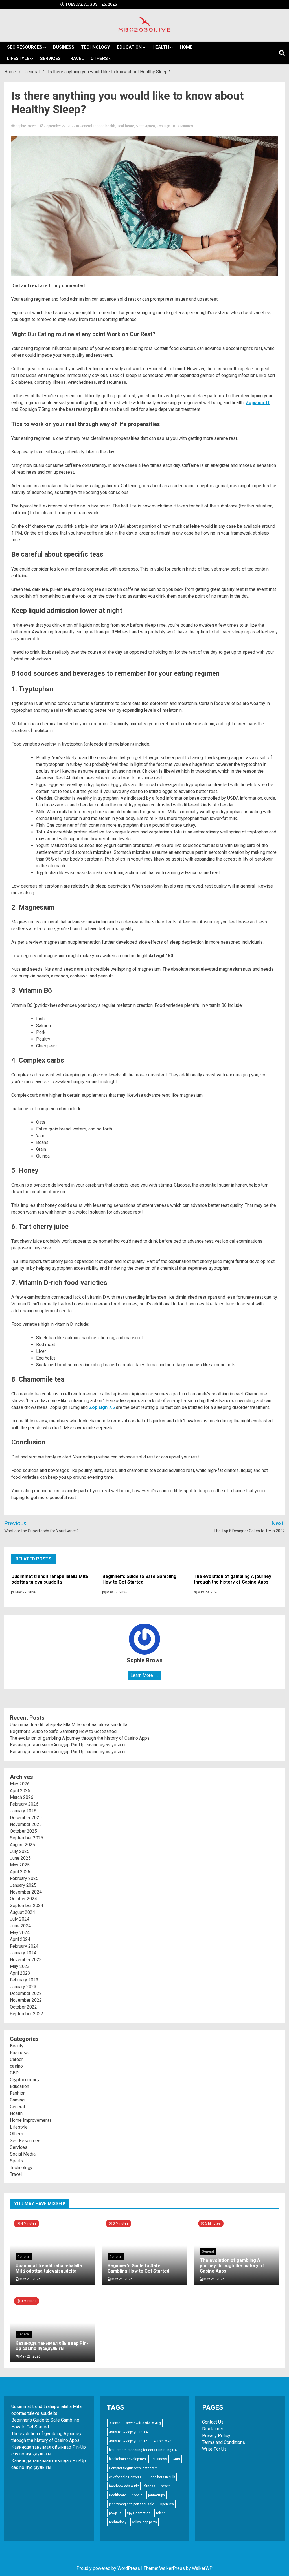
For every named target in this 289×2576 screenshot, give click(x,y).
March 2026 (22, 1797)
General (86, 126)
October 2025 (23, 1831)
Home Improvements (31, 2120)
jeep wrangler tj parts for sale (132, 2504)
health (110, 126)
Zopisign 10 (166, 126)
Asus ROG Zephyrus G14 (128, 2432)
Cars (176, 2459)
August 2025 (22, 1845)
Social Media (23, 2154)
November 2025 (26, 1824)
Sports (17, 2161)
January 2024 (23, 1953)
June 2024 (20, 1926)
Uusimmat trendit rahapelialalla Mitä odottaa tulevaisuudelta (50, 1579)
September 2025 (27, 1838)
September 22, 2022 (60, 126)
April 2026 (20, 1791)
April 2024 (20, 1939)
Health (161, 47)
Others (99, 58)
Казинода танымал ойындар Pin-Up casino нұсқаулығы (68, 1745)
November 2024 (26, 1892)
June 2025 (20, 1858)
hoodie (137, 2495)
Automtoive (162, 2441)
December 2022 (26, 1993)
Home (186, 47)
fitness (150, 2486)
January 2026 (23, 1811)
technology (118, 2522)
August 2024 (22, 1912)
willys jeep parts (144, 2522)
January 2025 (23, 1885)
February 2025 (24, 1878)
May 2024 (20, 1933)
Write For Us (214, 2449)
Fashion (18, 2093)
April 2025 (20, 1872)
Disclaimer (213, 2429)
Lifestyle (18, 58)
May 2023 (20, 1966)
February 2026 (24, 1804)
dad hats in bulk (163, 2477)
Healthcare (125, 126)
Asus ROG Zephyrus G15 (128, 2441)
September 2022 (27, 2014)
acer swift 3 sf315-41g (143, 2423)
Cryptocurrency (25, 2080)
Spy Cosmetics (139, 2513)
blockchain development (128, 2459)
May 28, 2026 (116, 1592)
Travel (76, 58)
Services (50, 58)
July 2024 (20, 1919)
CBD (14, 2073)
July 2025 (20, 1851)
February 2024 (24, 1946)
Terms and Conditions (224, 2442)
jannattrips (156, 2495)
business (160, 2459)
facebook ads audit (124, 2486)
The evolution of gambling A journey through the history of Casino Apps (232, 1579)
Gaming (17, 2100)
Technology (96, 47)
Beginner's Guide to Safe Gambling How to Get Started (139, 1579)
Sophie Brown (26, 126)
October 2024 (23, 1899)
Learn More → (144, 1675)
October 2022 (23, 2007)
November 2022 (26, 2000)
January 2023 (23, 1987)
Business (64, 47)
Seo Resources (25, 47)
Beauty (17, 2046)
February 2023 (24, 1980)
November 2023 (26, 1960)
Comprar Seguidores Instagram (133, 2468)
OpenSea (167, 2504)
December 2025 (26, 1818)
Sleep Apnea (145, 126)
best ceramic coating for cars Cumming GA (143, 2450)
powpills (115, 2513)
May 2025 (20, 1865)
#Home (115, 2423)
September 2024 (27, 1906)
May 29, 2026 (25, 1592)
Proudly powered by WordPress (109, 2568)
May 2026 (20, 1784)
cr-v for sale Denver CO (127, 2477)
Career (16, 2059)
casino (16, 2066)
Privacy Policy (216, 2436)
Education (129, 47)
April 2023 (20, 1973)
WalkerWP (202, 2568)
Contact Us (213, 2422)
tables (161, 2513)
